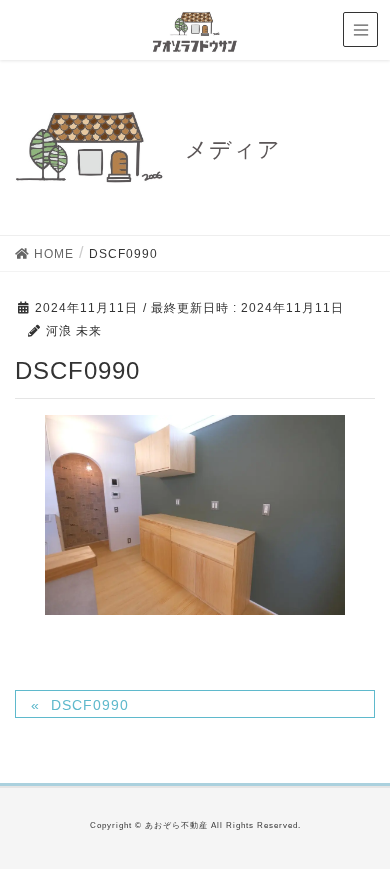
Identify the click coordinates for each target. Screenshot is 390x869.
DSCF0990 (90, 705)
